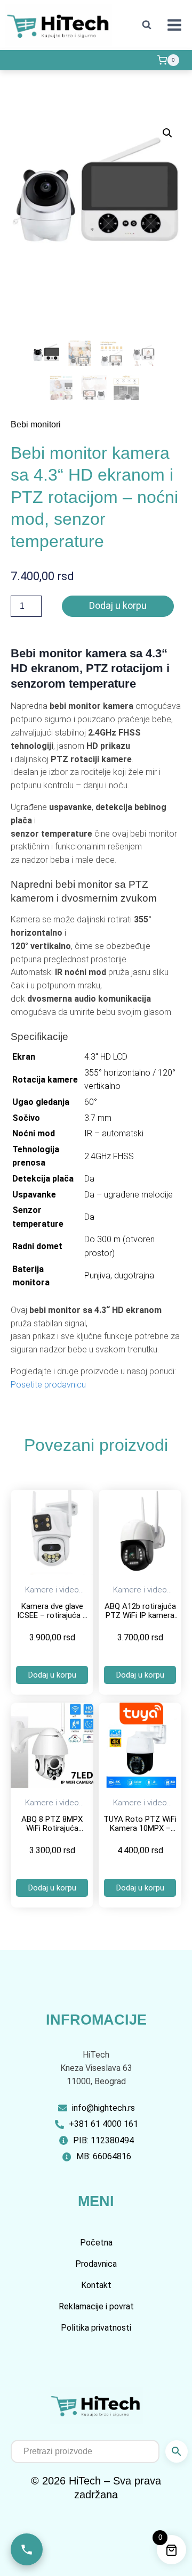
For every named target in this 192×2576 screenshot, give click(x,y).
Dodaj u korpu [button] (52, 1675)
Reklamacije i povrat (96, 2306)
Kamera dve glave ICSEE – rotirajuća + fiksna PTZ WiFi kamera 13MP (52, 1620)
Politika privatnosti (96, 2328)
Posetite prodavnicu (48, 1385)
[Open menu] (174, 25)
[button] (167, 133)
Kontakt (96, 2285)
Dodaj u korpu (118, 605)
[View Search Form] (147, 25)
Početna (96, 2243)
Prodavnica (96, 2264)
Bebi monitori (36, 424)
